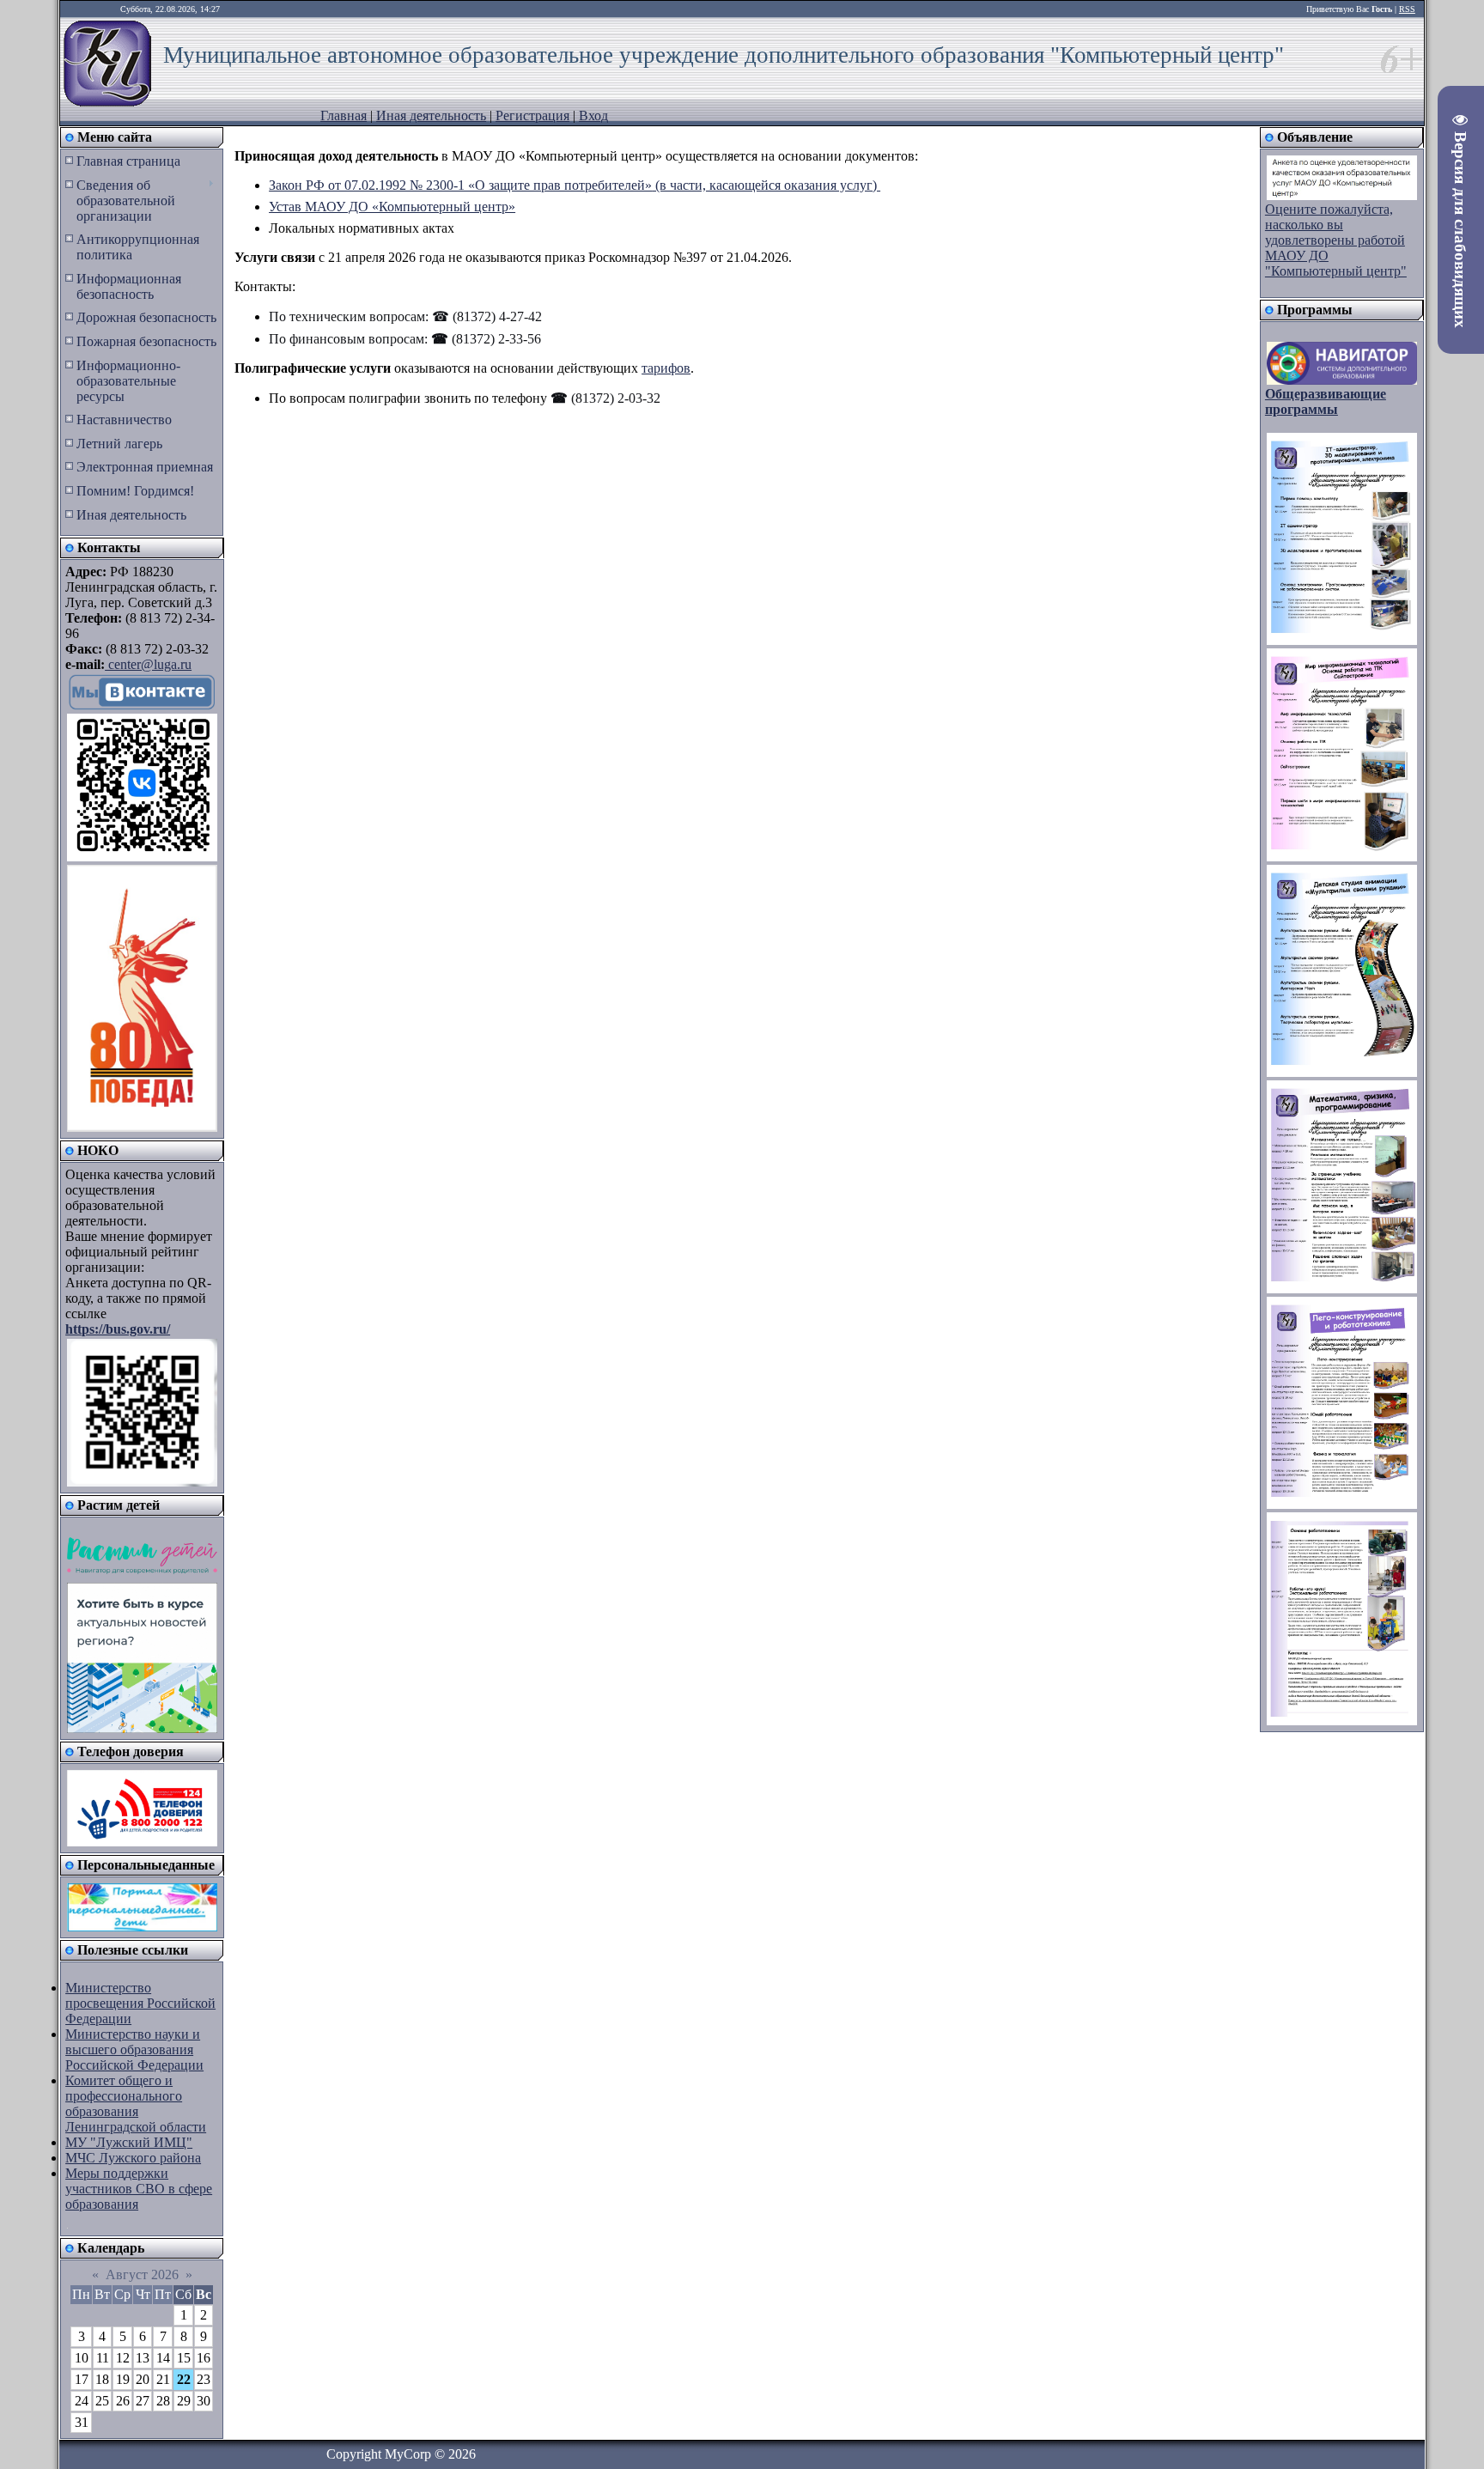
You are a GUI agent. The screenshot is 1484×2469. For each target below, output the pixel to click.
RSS (1407, 9)
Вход (593, 116)
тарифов (666, 368)
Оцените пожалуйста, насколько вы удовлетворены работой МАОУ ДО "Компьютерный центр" (1336, 240)
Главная (344, 116)
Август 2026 (142, 2274)
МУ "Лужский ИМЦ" (129, 2142)
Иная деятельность (431, 116)
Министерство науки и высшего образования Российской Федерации (134, 2049)
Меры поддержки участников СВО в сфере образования (139, 2189)
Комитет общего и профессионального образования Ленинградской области (136, 2104)
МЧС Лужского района (133, 2158)
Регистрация (532, 116)
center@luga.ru (148, 664)
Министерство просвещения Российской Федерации (140, 2003)
